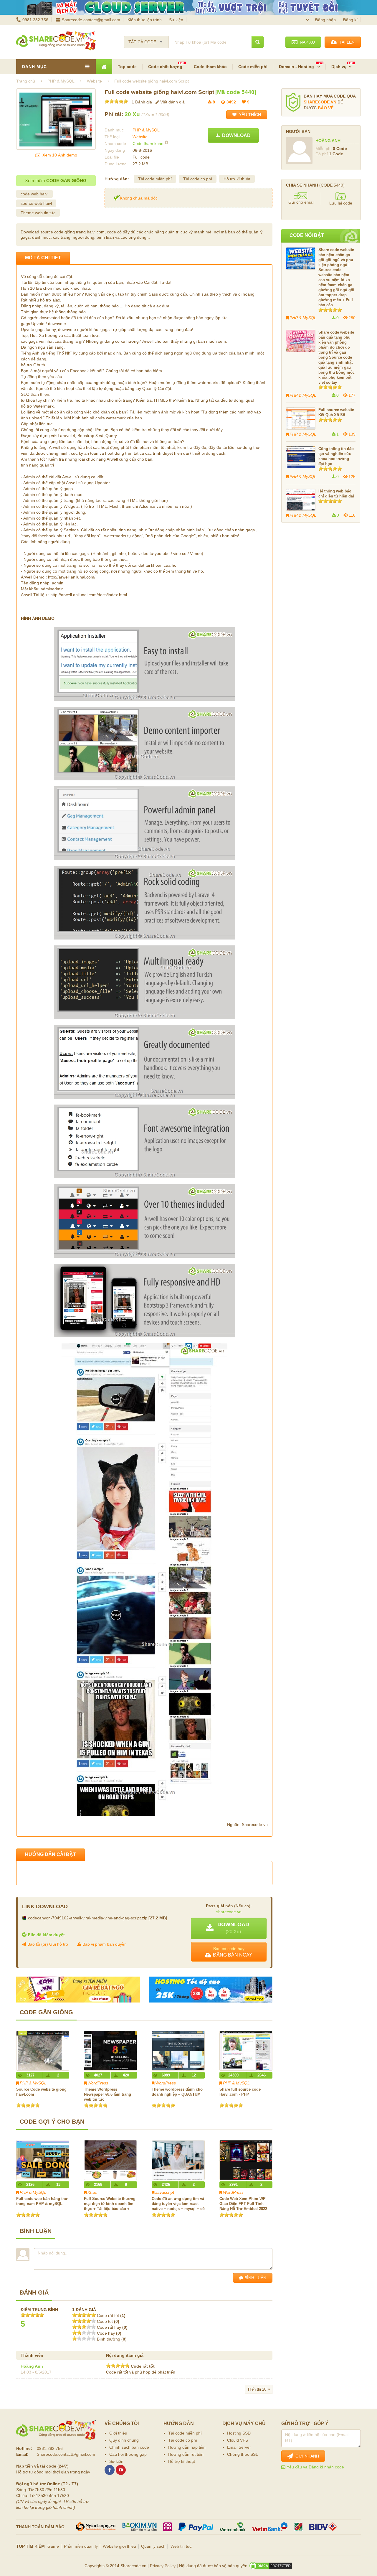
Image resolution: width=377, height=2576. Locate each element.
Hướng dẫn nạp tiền (187, 2447)
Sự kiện (176, 20)
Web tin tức (181, 2546)
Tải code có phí (198, 179)
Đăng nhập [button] (325, 20)
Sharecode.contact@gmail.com (91, 20)
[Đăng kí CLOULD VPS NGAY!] (188, 7)
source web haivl (36, 203)
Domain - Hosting (297, 67)
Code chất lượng (165, 67)
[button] (229, 1928)
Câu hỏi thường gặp (128, 2454)
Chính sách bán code (129, 2447)
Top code (127, 67)
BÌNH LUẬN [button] (255, 2278)
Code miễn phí (253, 67)
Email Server (239, 2447)
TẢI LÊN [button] (346, 42)
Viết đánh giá (172, 102)
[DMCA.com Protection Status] (271, 2566)
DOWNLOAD (235, 135)
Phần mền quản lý (81, 2546)
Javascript (165, 2192)
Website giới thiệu (119, 2546)
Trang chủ (26, 81)
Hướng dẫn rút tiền (186, 2454)
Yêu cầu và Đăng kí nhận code (315, 2467)
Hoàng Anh (32, 2366)
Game (53, 2546)
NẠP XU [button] (306, 42)
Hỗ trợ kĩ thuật (237, 179)
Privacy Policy (163, 2566)
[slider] (116, 101)
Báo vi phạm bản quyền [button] (104, 1944)
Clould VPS (238, 2440)
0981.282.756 (35, 20)
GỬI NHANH (306, 2456)
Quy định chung (124, 2440)
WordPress (98, 2083)
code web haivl (34, 194)
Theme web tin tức (38, 213)
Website (140, 137)
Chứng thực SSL (243, 2454)
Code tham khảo (210, 67)
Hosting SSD (239, 2433)
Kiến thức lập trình (145, 20)
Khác (92, 2192)
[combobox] (146, 40)
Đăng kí (350, 20)
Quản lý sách (153, 2546)
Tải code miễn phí (155, 179)
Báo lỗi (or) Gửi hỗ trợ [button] (47, 1944)
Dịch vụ (339, 67)
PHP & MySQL (146, 130)
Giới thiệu (118, 2433)
